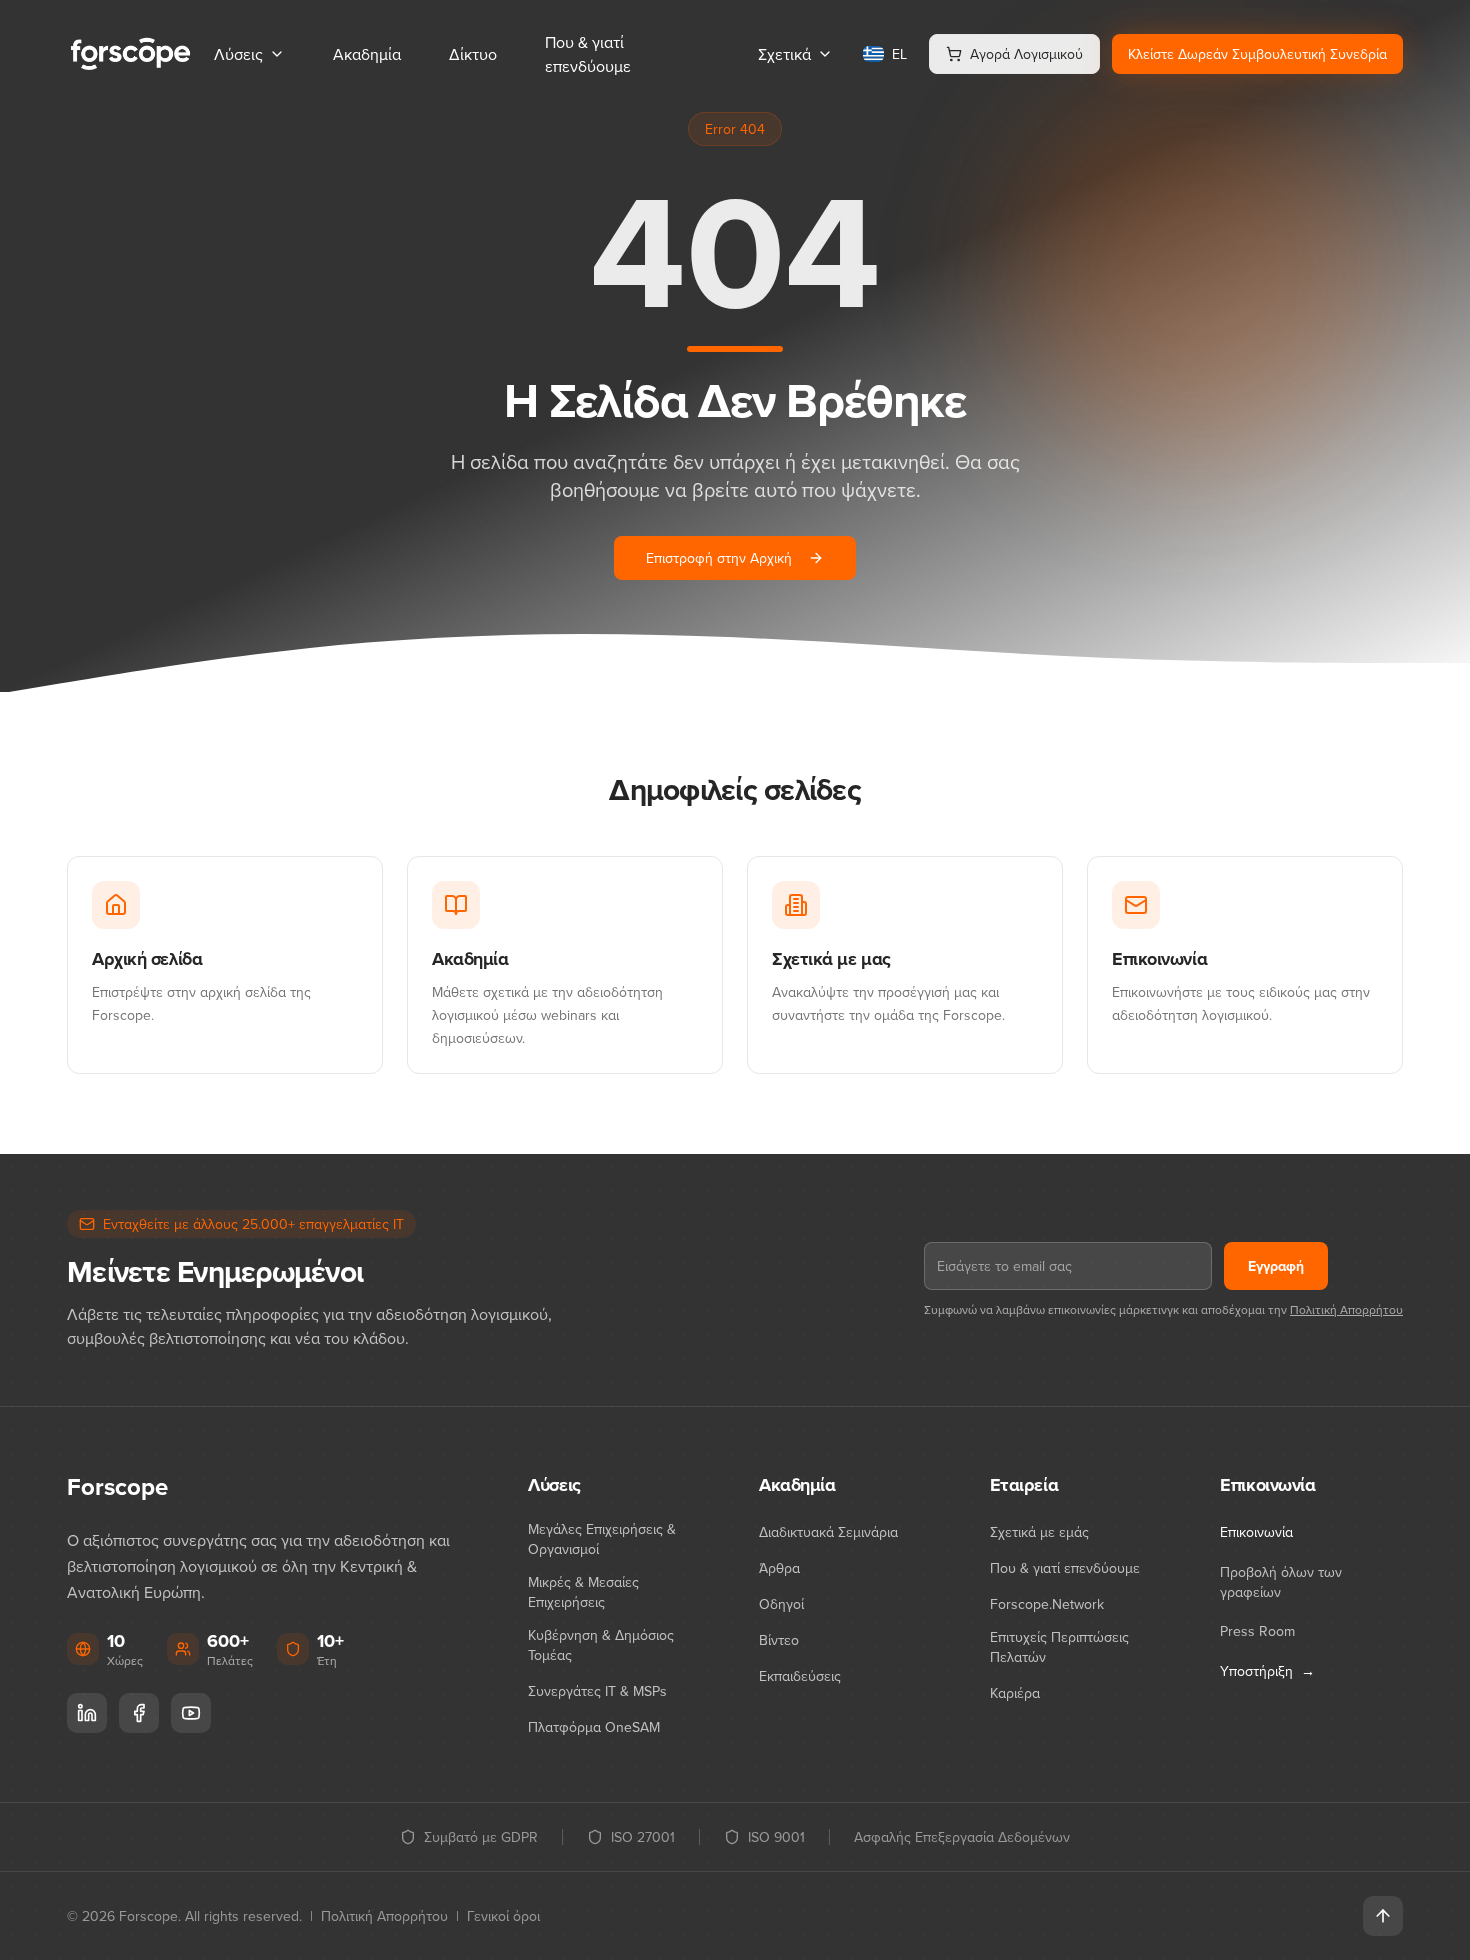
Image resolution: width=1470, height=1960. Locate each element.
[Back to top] (1383, 1916)
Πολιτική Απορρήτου (1346, 1309)
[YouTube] (191, 1713)
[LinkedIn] (87, 1713)
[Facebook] (139, 1713)
